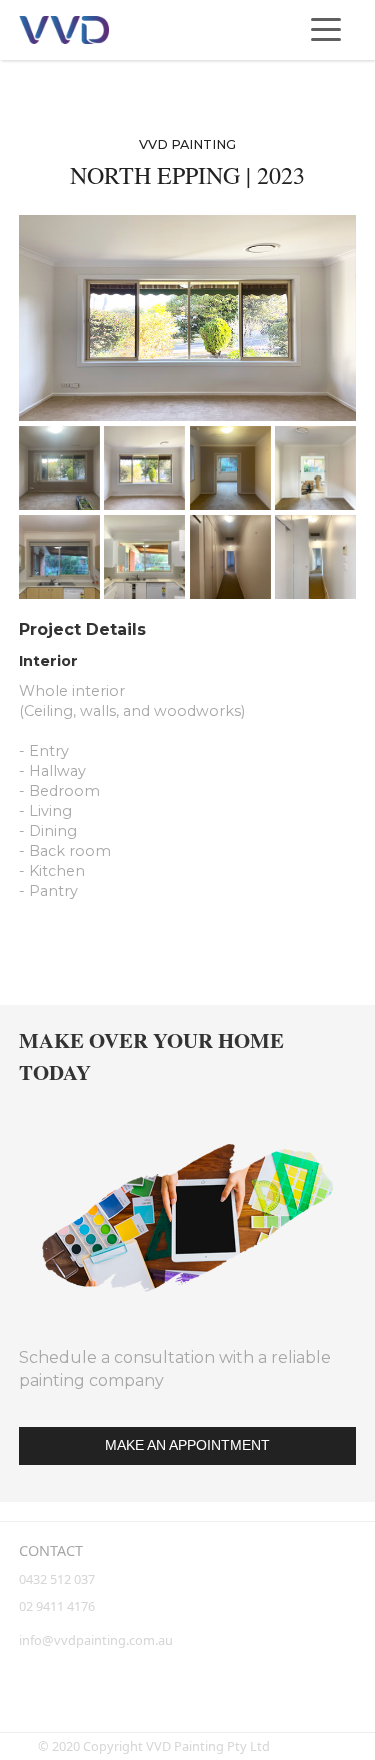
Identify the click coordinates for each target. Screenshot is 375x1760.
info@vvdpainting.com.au (96, 1640)
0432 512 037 (58, 1579)
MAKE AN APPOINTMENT (187, 1445)
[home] (64, 30)
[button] (326, 30)
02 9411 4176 (57, 1606)
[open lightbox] (187, 318)
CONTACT (51, 1550)
